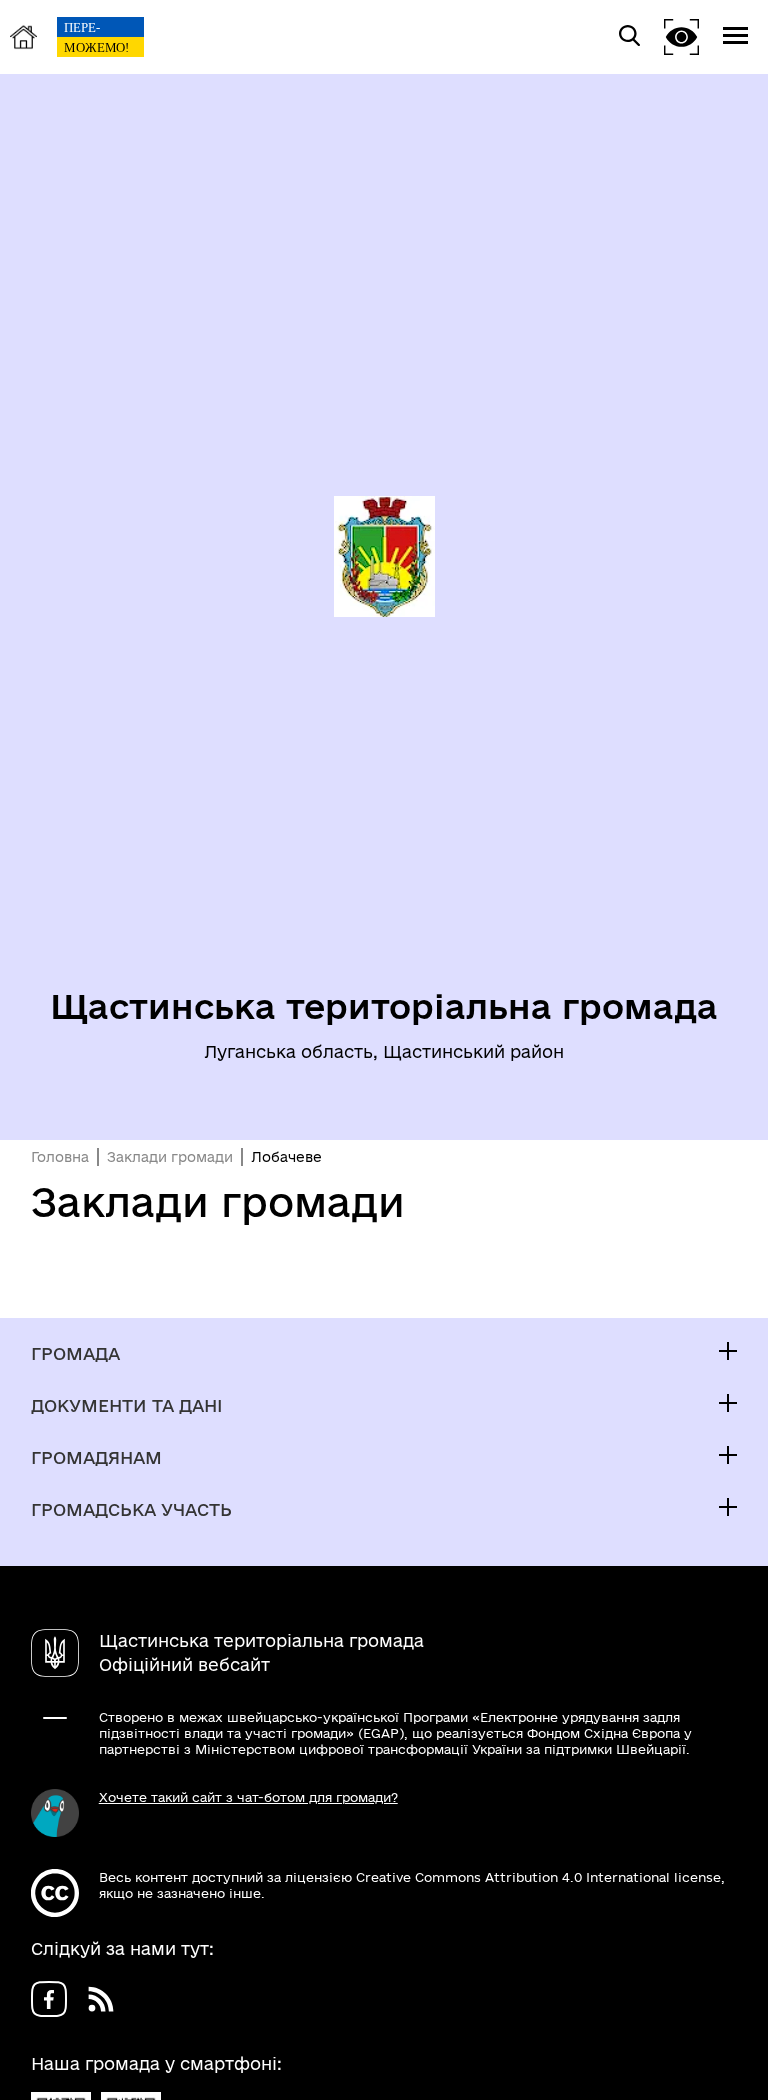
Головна (60, 1157)
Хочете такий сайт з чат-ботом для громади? (248, 1797)
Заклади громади (170, 1157)
